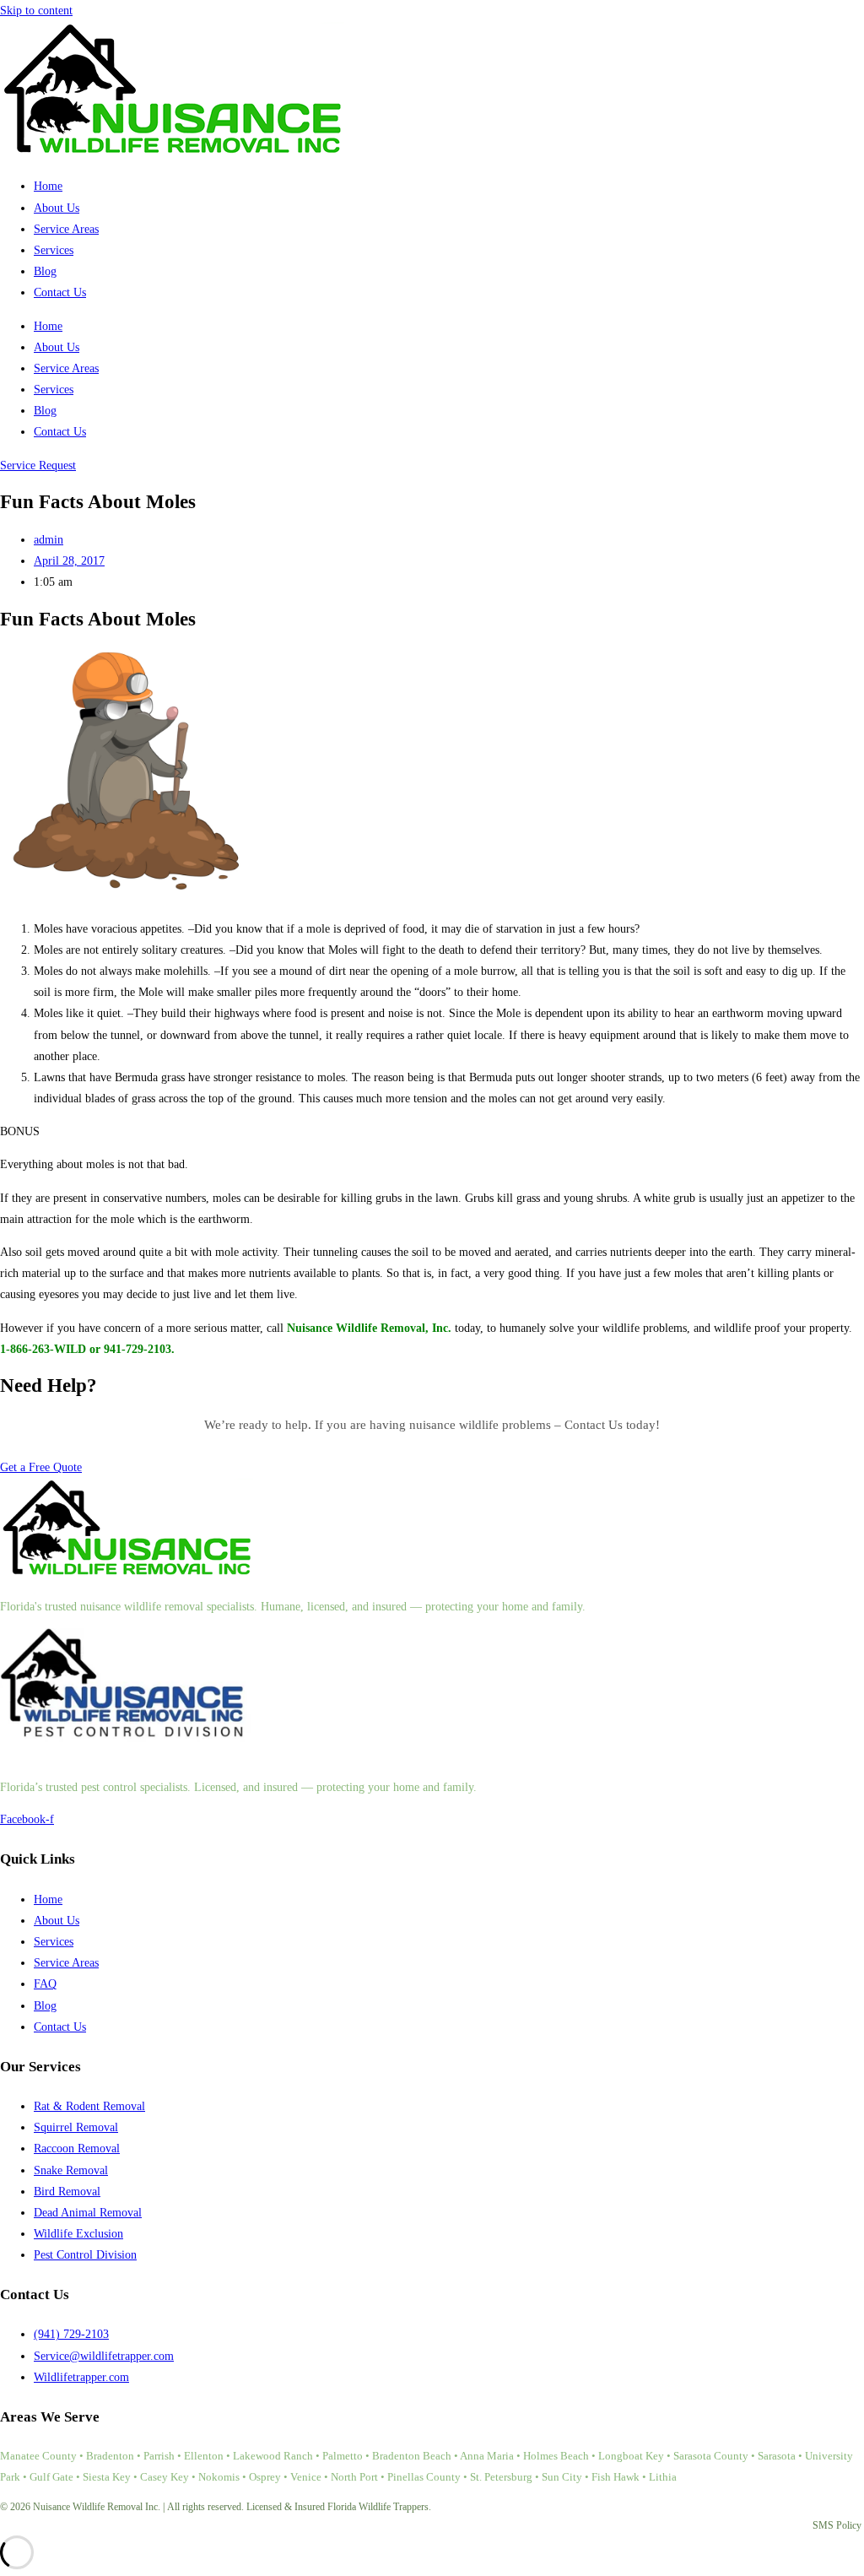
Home (48, 186)
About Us (57, 208)
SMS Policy (837, 2525)
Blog (45, 271)
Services (54, 250)
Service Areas (66, 229)
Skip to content (36, 11)
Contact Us (60, 292)
